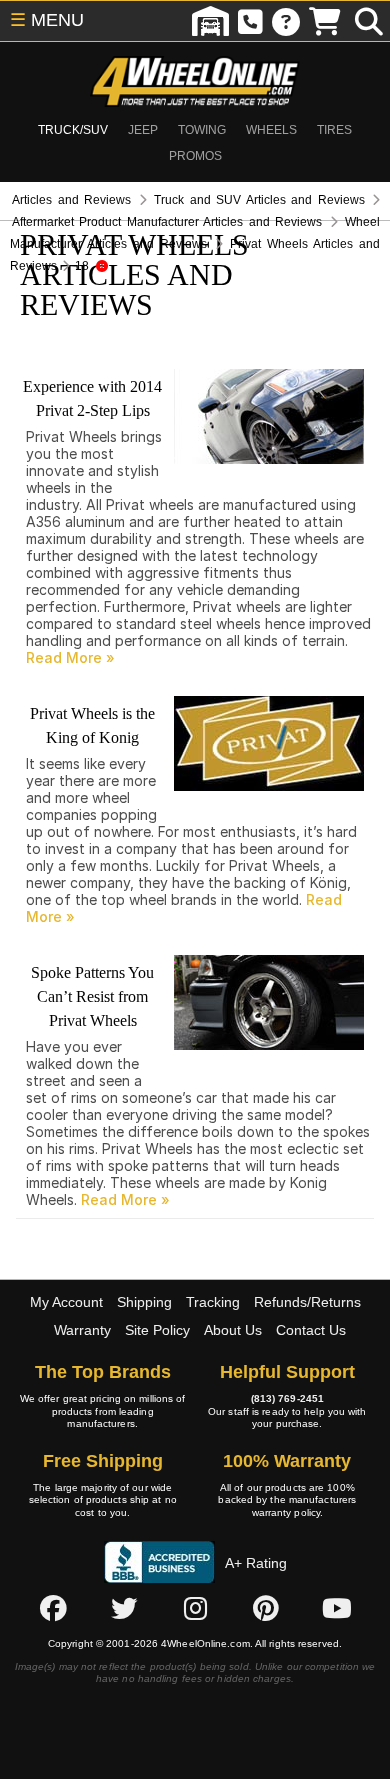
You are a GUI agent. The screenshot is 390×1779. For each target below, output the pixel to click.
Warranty (82, 1330)
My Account (66, 1302)
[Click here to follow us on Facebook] (53, 1608)
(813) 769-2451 (287, 1398)
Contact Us (311, 1330)
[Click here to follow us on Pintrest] (266, 1608)
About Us (233, 1330)
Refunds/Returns (307, 1302)
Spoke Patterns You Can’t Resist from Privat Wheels (92, 996)
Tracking (213, 1302)
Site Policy (157, 1330)
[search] (369, 21)
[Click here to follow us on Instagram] (195, 1608)
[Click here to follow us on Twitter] (124, 1608)
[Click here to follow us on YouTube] (337, 1608)
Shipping (144, 1302)
